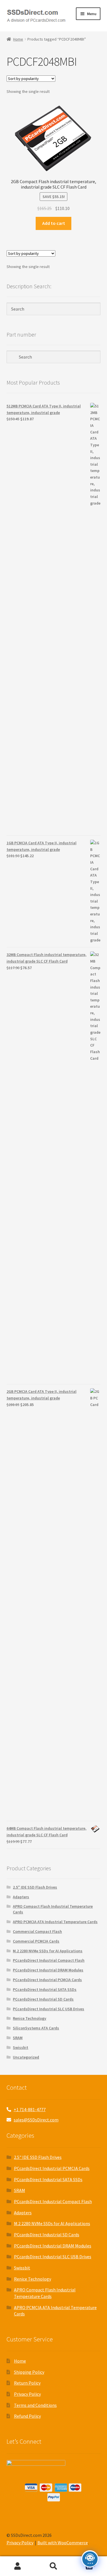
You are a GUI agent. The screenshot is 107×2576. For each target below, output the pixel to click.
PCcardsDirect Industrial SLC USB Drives (49, 2009)
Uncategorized (26, 2057)
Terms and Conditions (35, 2405)
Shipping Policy (29, 2372)
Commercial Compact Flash (37, 1931)
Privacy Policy (27, 2394)
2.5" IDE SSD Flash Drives (35, 1887)
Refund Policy (27, 2416)
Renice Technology (30, 2018)
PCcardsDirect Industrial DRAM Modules (48, 1970)
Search (53, 2566)
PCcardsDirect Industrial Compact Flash (49, 1960)
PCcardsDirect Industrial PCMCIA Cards (47, 1980)
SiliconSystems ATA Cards (36, 2028)
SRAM (18, 2038)
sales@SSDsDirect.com (36, 2120)
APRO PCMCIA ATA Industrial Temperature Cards (55, 1922)
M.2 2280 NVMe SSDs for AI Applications (48, 1951)
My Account (18, 2566)
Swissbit (21, 2047)
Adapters (21, 1897)
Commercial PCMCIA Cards (36, 1941)
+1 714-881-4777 (30, 2109)
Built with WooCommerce (63, 2543)
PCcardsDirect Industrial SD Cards (43, 1999)
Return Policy (27, 2383)
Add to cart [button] (54, 223)
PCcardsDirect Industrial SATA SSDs (45, 1989)
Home (18, 39)
